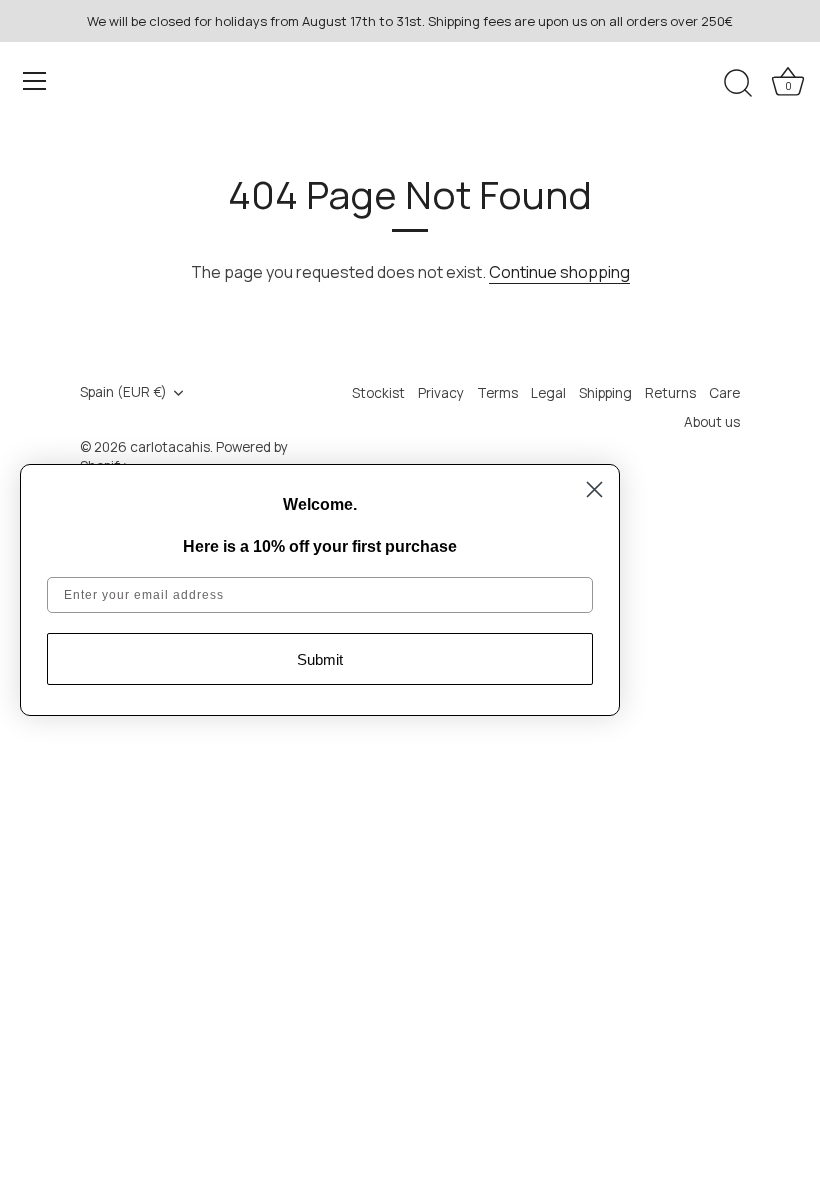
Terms (497, 393)
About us (712, 422)
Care (724, 393)
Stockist (378, 393)
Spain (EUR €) (123, 392)
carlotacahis (170, 447)
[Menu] (35, 81)
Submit (320, 659)
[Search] (738, 84)
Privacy (441, 393)
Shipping (605, 393)
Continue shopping (559, 272)
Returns (670, 393)
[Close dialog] (594, 489)
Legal (548, 393)
